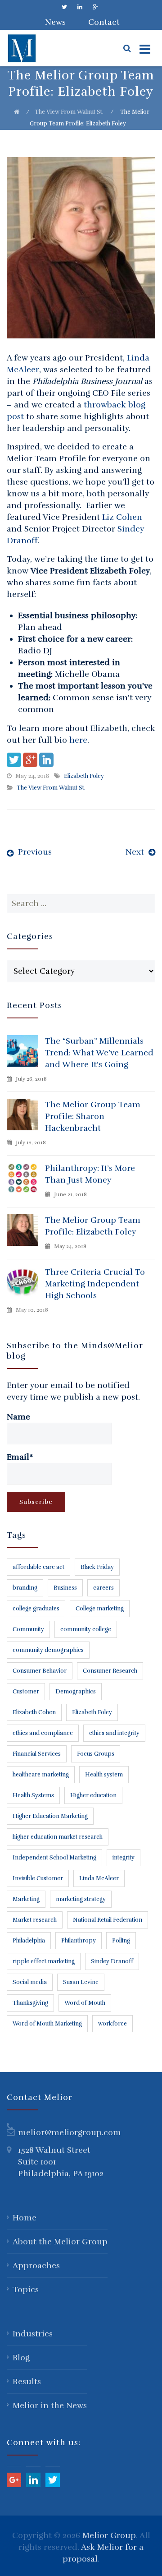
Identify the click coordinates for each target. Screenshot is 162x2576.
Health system (104, 1775)
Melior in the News (50, 2405)
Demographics (76, 1692)
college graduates (36, 1609)
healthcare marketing (41, 1775)
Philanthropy (79, 1941)
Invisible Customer (38, 1878)
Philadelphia (29, 1941)
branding (25, 1588)
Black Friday (97, 1567)
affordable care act (38, 1567)
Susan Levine (81, 1982)
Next (135, 852)
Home (25, 2218)
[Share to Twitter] (14, 760)
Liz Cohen (122, 517)
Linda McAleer (99, 1878)
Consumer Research (110, 1671)
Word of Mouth (85, 2003)
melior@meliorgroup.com (70, 2132)
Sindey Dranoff (112, 1961)
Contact (104, 22)
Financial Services (37, 1754)
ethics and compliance (43, 1733)
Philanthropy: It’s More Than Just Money (90, 1174)
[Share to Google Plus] (30, 760)
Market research (35, 1920)
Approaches (36, 2266)
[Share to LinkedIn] (46, 760)
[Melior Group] (41, 48)
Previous (35, 852)
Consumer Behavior (40, 1671)
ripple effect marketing (44, 1961)
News (55, 22)
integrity (124, 1858)
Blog (21, 2358)
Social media (30, 1982)
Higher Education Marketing (50, 1816)
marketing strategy (81, 1899)
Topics (26, 2289)
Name (18, 1417)
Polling (121, 1941)
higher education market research (58, 1837)
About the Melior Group (60, 2242)
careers (103, 1588)
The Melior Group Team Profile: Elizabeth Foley (93, 1226)
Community (28, 1629)
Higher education (93, 1795)
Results (27, 2382)
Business (65, 1588)
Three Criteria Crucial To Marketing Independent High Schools (95, 1284)
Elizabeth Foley (84, 776)
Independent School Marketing (54, 1858)
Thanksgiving (30, 2003)
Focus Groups (96, 1754)
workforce (112, 2024)
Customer (26, 1692)
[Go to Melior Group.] (17, 112)
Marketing (26, 1899)
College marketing (100, 1609)
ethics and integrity (114, 1733)
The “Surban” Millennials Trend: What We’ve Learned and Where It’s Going (99, 1053)
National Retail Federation (108, 1920)
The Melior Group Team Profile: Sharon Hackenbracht (93, 1116)
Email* (20, 1457)
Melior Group (109, 2535)
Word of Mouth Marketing (47, 2024)
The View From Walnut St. (69, 112)
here (78, 740)
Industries (33, 2334)
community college (86, 1629)
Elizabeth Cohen (34, 1712)
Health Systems (33, 1795)
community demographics (48, 1650)
